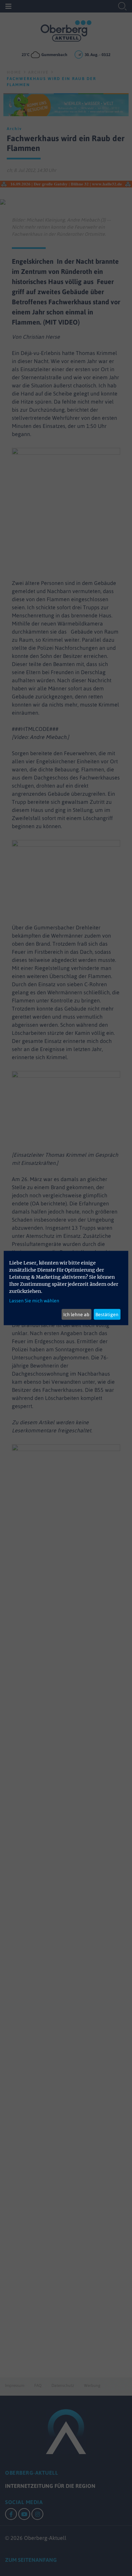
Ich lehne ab (76, 1314)
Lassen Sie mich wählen (34, 1301)
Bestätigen (107, 1314)
